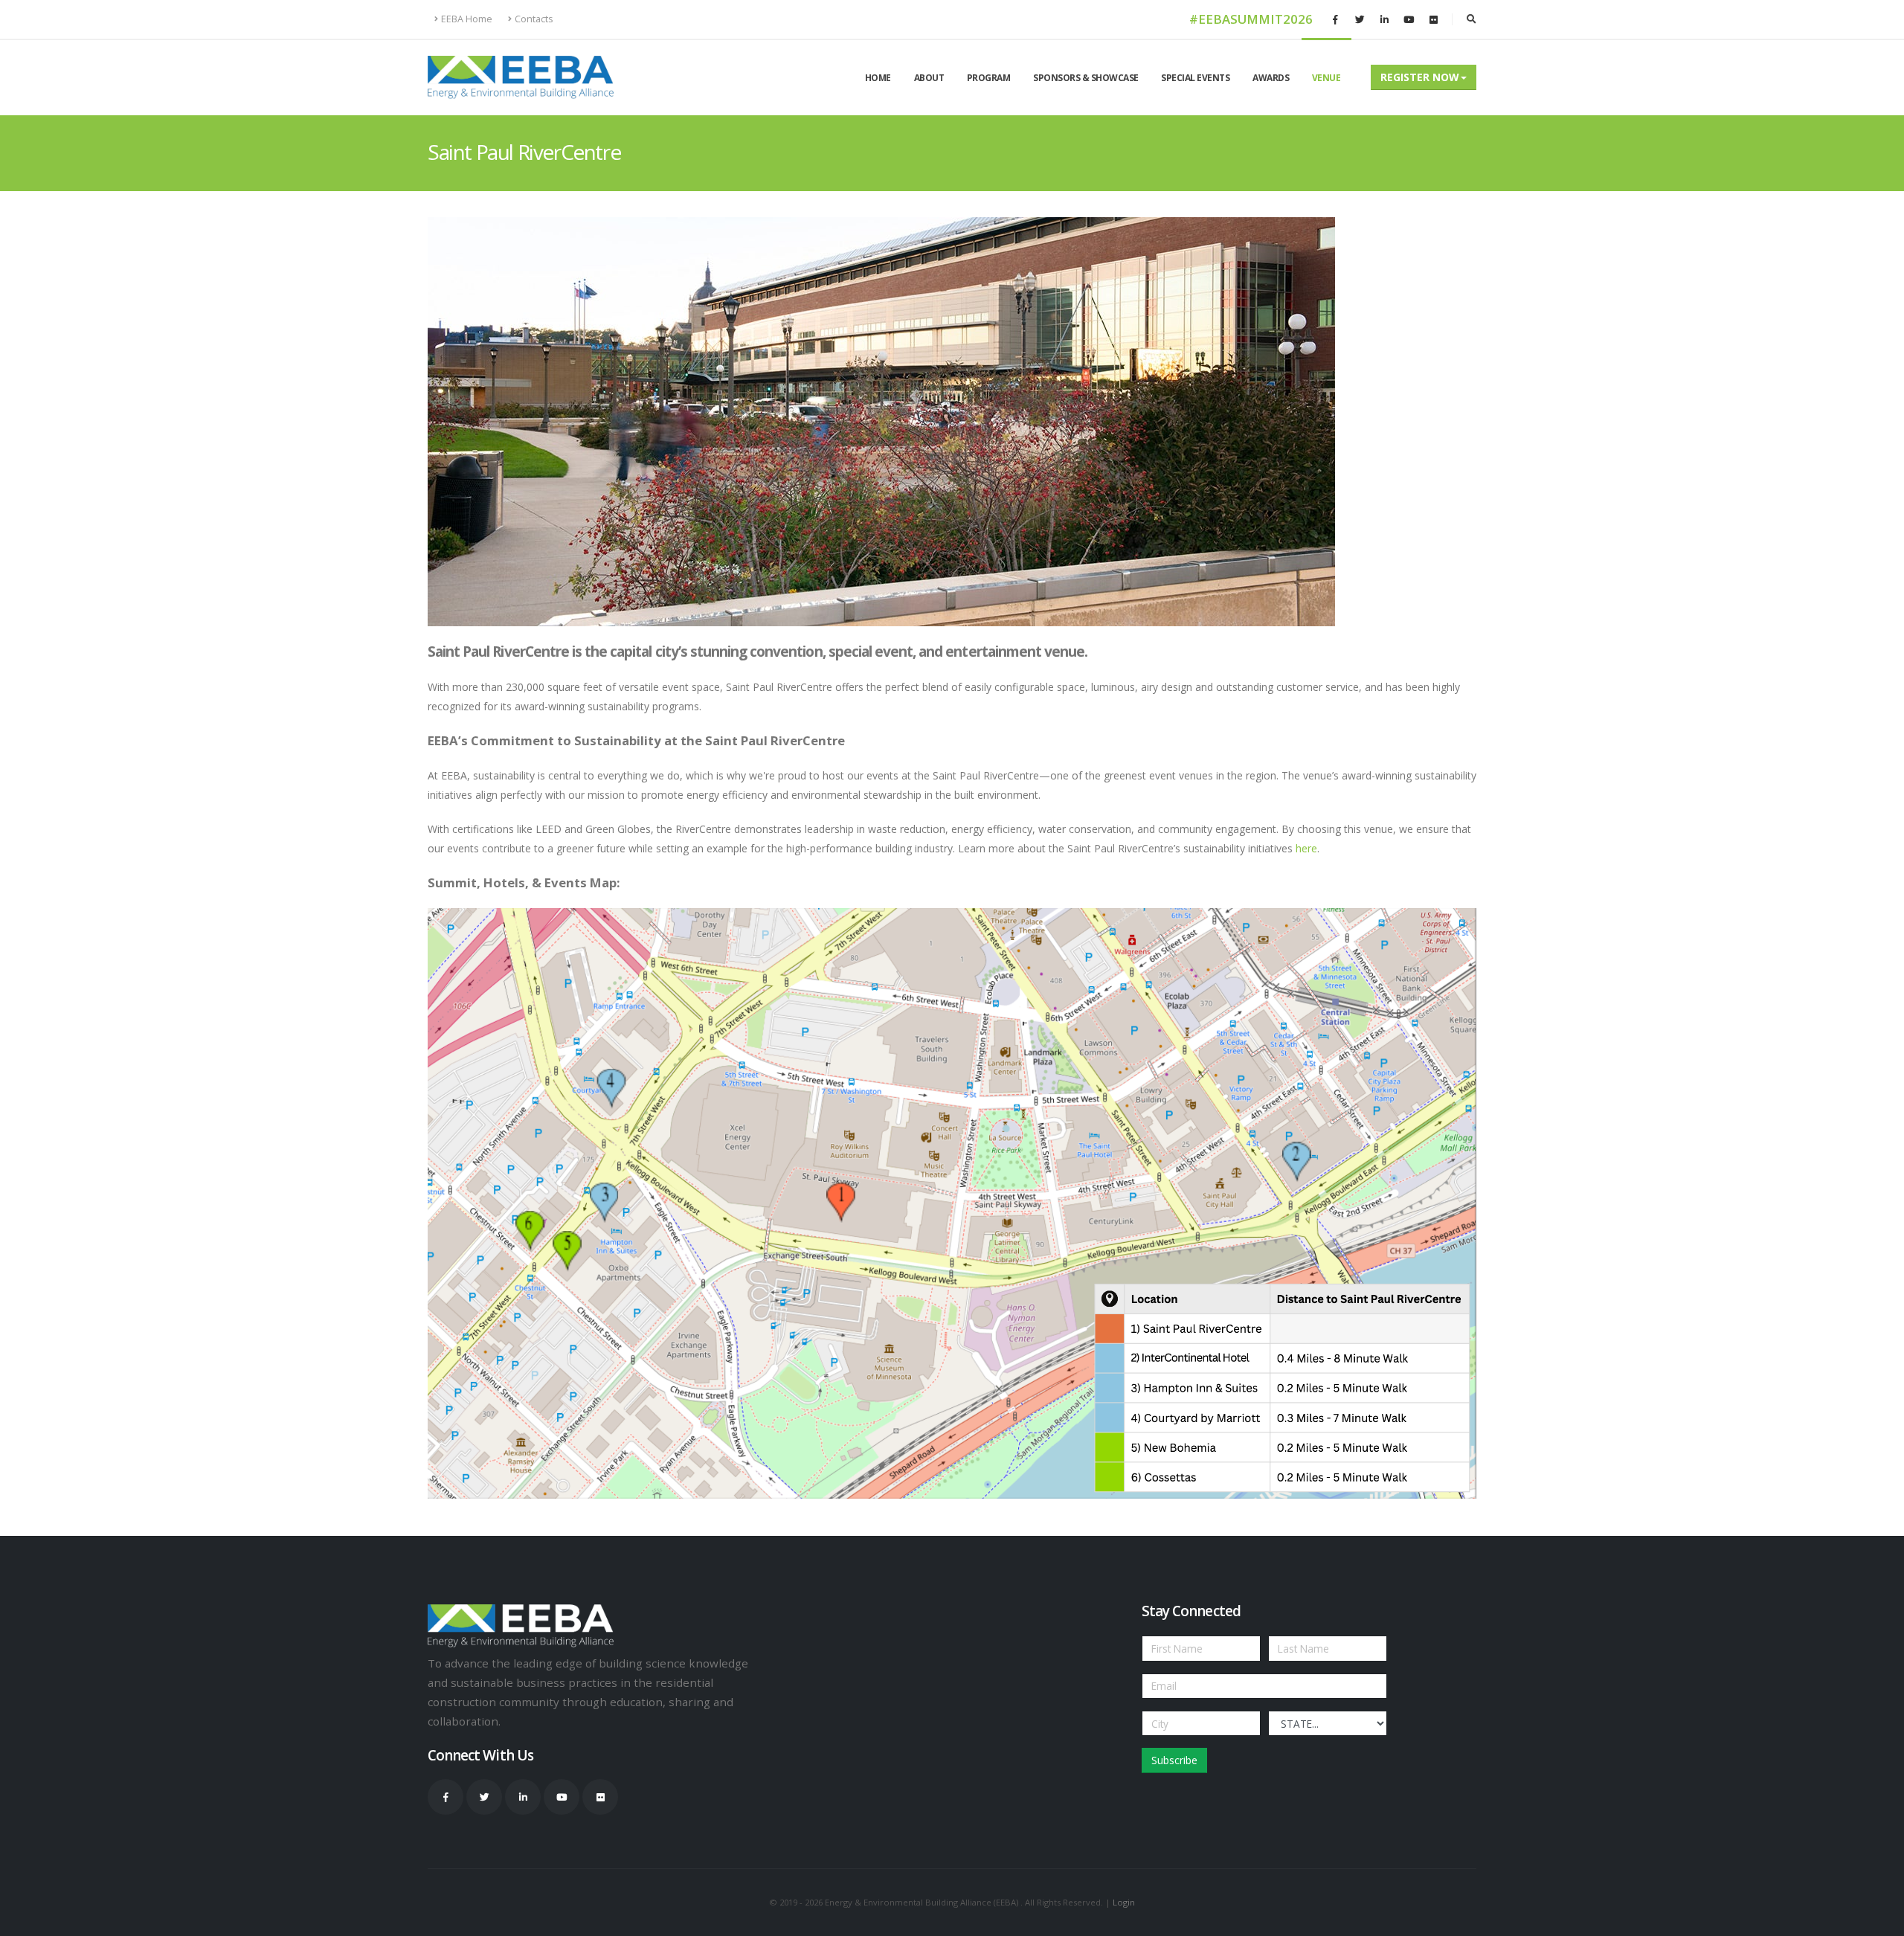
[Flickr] (1433, 19)
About (929, 78)
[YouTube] (1409, 19)
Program (989, 78)
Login (1124, 1902)
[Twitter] (1360, 19)
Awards (1271, 78)
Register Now (1420, 77)
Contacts (534, 19)
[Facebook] (1335, 19)
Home (878, 78)
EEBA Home (467, 19)
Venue (1326, 78)
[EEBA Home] (521, 77)
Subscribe (1174, 1760)
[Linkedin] (1384, 19)
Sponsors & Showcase (1086, 78)
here (1306, 848)
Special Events (1195, 78)
